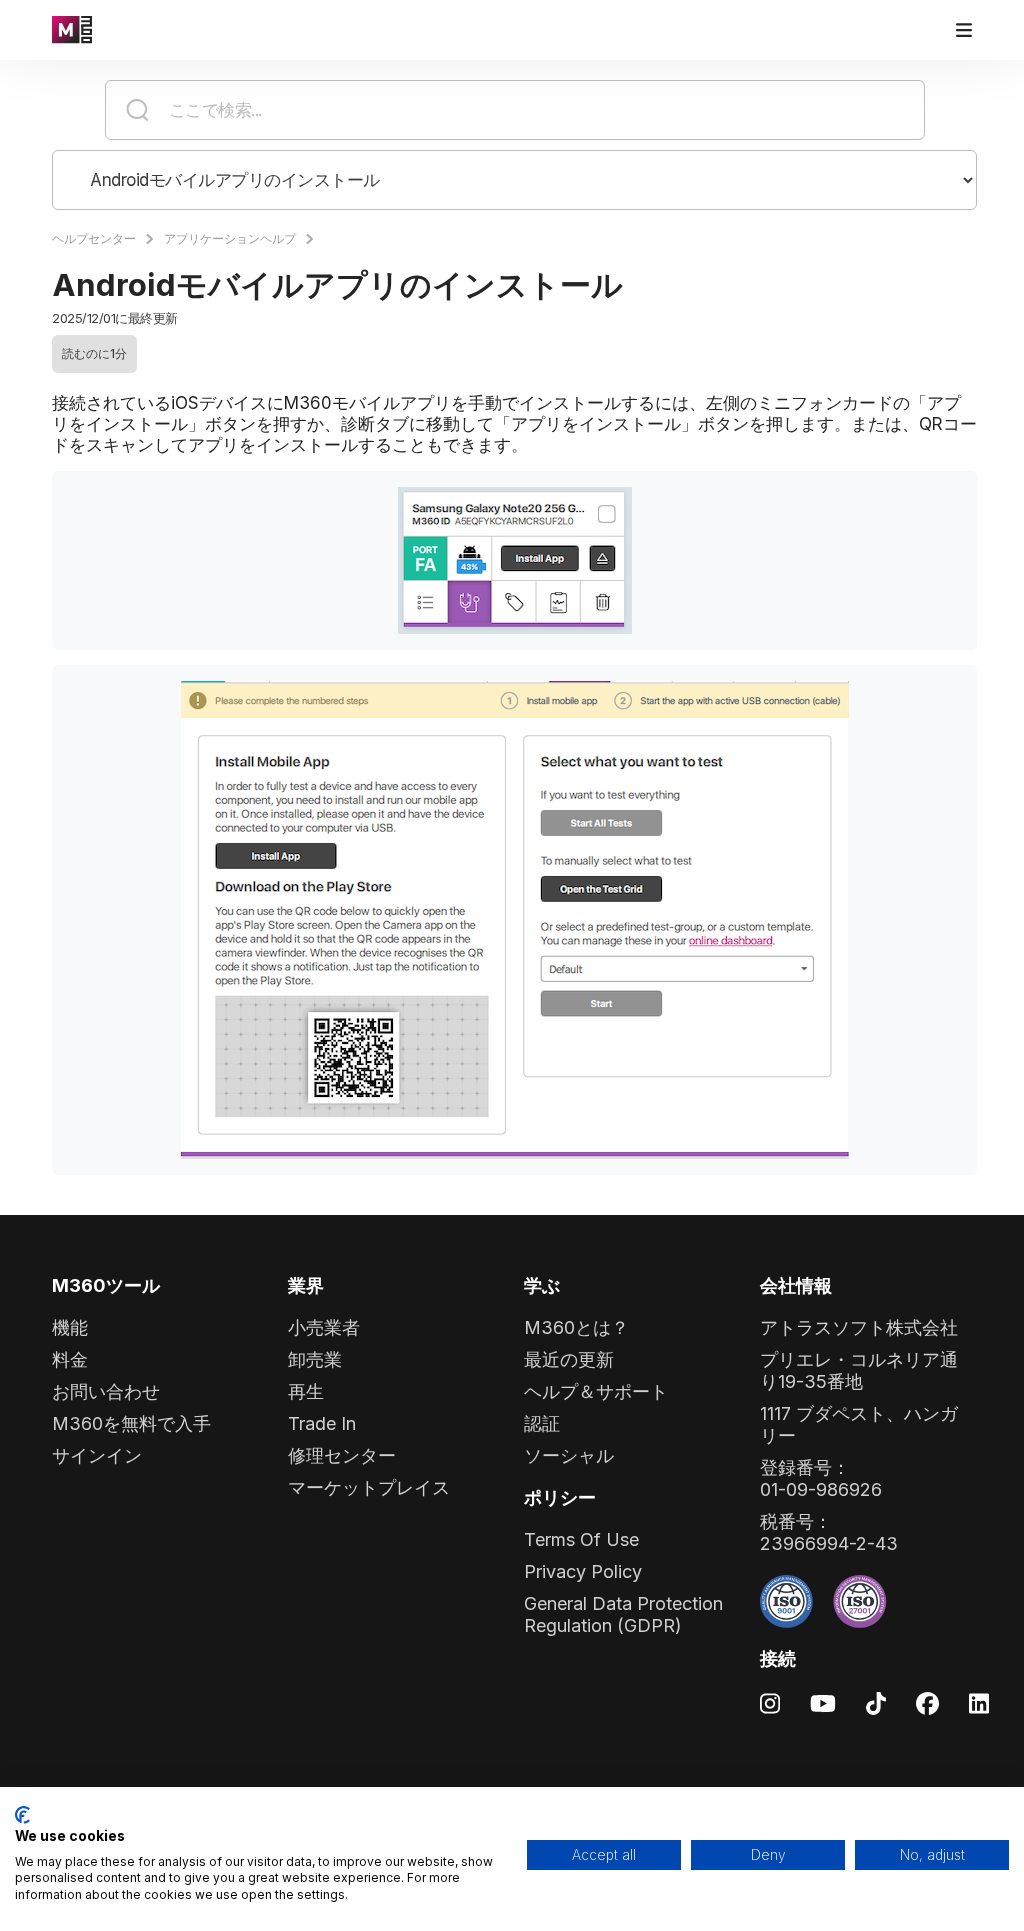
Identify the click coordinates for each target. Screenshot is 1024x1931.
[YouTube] (823, 1702)
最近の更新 (569, 1359)
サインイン (97, 1455)
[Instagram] (770, 1702)
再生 (306, 1391)
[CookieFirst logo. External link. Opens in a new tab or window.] (22, 1815)
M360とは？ (576, 1327)
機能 (70, 1327)
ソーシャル (569, 1455)
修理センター (342, 1455)
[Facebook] (927, 1702)
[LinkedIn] (979, 1702)
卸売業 (315, 1359)
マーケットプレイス (369, 1487)
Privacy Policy (583, 1571)
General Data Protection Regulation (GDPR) (623, 1614)
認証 (542, 1423)
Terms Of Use (581, 1539)
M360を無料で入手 (131, 1423)
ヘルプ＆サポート (596, 1391)
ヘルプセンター (94, 238)
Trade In (322, 1423)
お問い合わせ (106, 1391)
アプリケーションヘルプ (230, 238)
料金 (70, 1359)
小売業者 (324, 1327)
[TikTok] (876, 1702)
